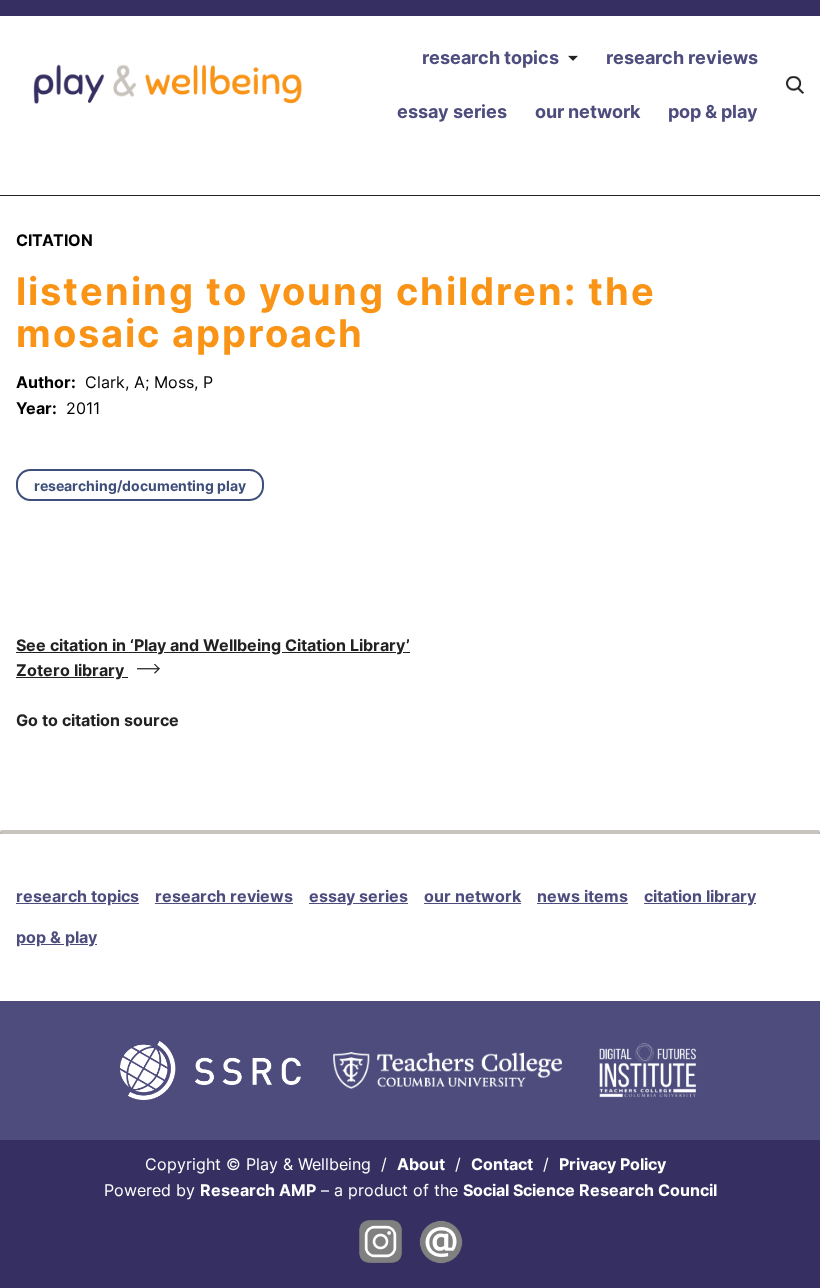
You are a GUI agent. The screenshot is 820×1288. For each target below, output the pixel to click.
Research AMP (258, 1190)
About (421, 1164)
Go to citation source (97, 720)
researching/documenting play (140, 485)
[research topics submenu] (572, 58)
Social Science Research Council (590, 1190)
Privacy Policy (612, 1164)
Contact (502, 1164)
